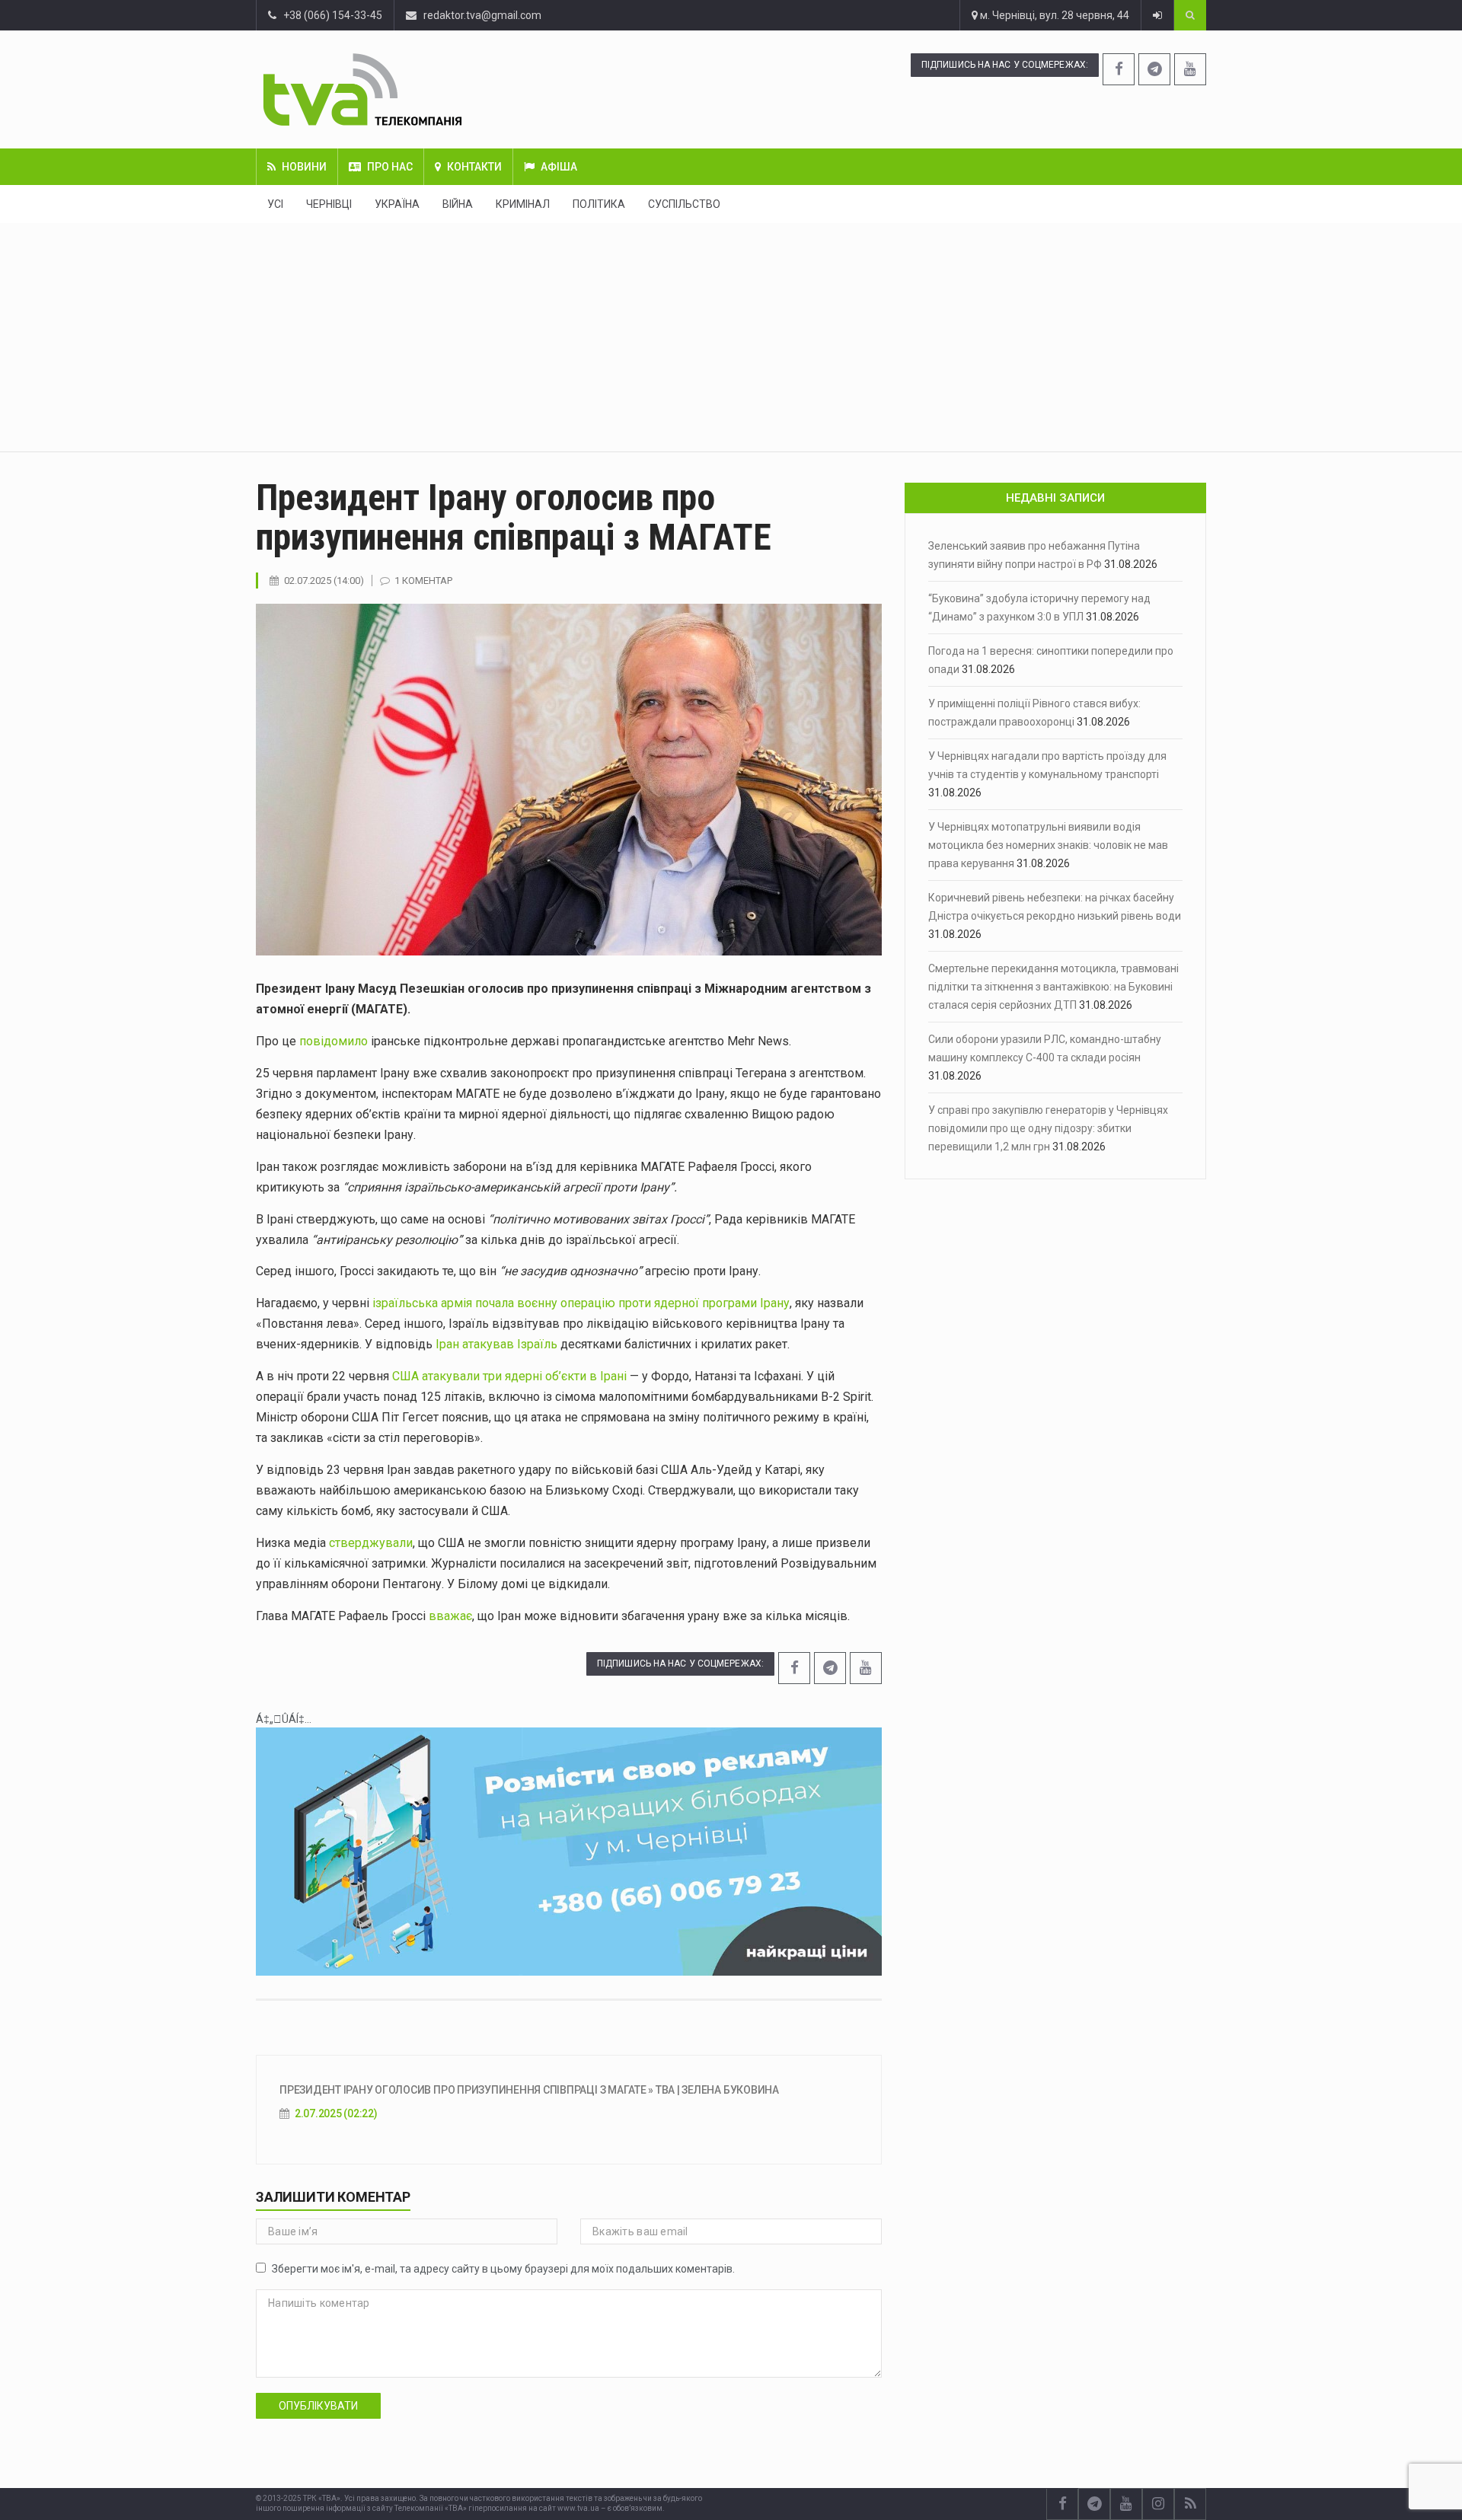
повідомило (334, 1041)
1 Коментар (423, 581)
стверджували (371, 1543)
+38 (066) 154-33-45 (329, 15)
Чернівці (329, 204)
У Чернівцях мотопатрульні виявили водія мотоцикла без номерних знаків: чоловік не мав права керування (1048, 845)
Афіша (559, 167)
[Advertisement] (731, 337)
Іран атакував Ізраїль (496, 1344)
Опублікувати (318, 2406)
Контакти (474, 167)
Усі (275, 204)
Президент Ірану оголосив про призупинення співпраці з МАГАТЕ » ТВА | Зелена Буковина (529, 2090)
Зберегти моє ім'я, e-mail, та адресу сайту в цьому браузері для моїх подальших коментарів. (503, 2269)
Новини (304, 167)
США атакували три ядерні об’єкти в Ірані (509, 1376)
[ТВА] (455, 89)
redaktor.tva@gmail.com (482, 15)
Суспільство (684, 204)
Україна (397, 204)
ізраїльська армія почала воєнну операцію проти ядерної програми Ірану (579, 1303)
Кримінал (523, 204)
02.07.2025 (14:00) (324, 581)
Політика (599, 204)
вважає (450, 1616)
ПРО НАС (390, 167)
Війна (458, 204)
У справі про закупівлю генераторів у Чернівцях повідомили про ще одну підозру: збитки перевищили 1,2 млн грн (1048, 1128)
